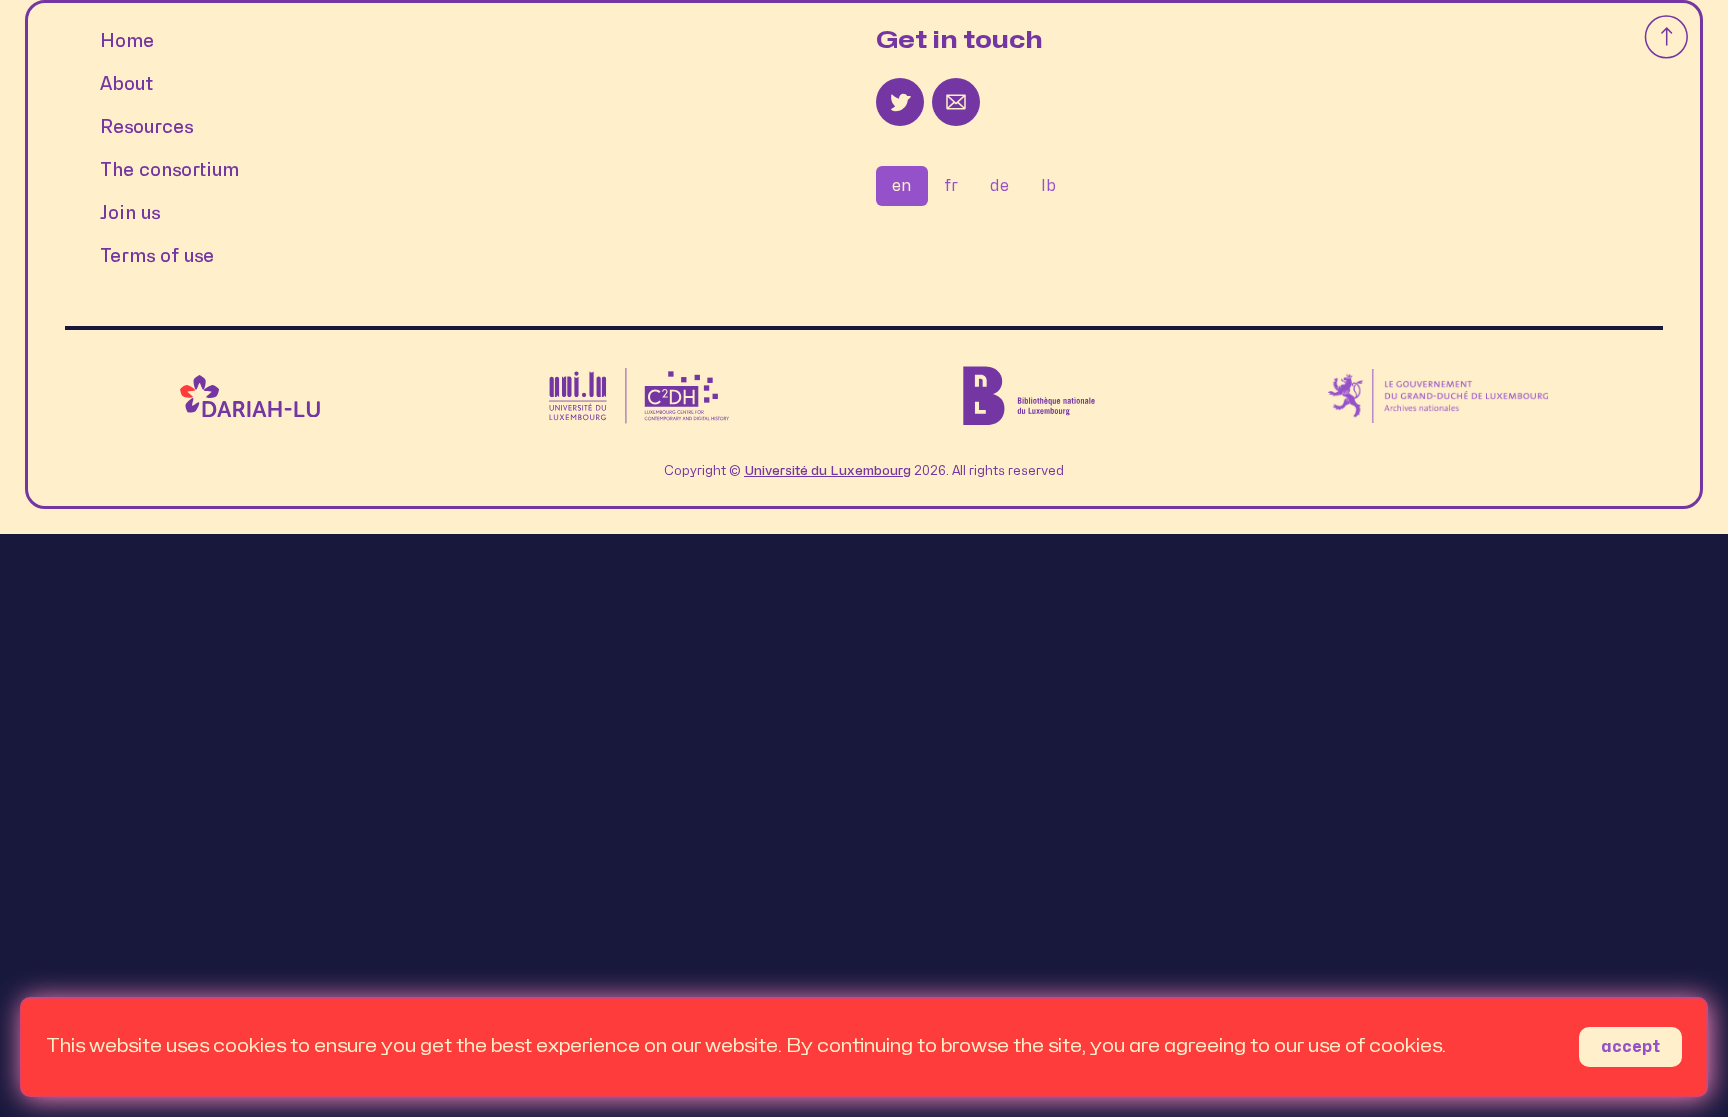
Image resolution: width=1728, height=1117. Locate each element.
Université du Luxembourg (827, 471)
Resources (146, 127)
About (126, 84)
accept (1630, 1047)
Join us (130, 213)
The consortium (169, 170)
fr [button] (951, 186)
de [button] (999, 186)
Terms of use (157, 256)
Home (127, 41)
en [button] (902, 186)
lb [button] (1048, 186)
